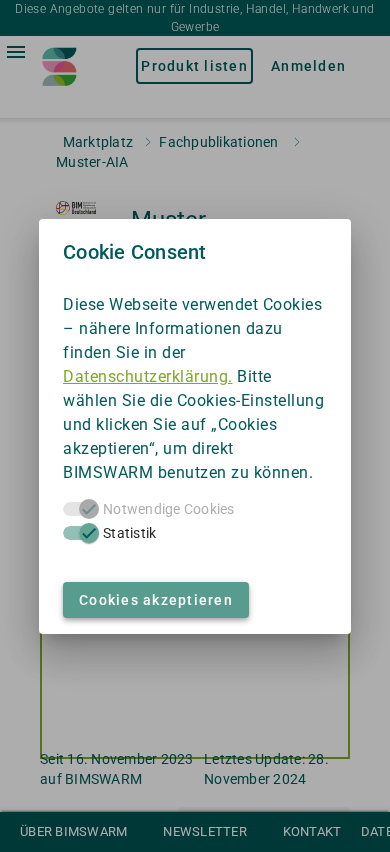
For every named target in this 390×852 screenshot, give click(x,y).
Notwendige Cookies (169, 509)
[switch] (81, 533)
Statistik (129, 533)
